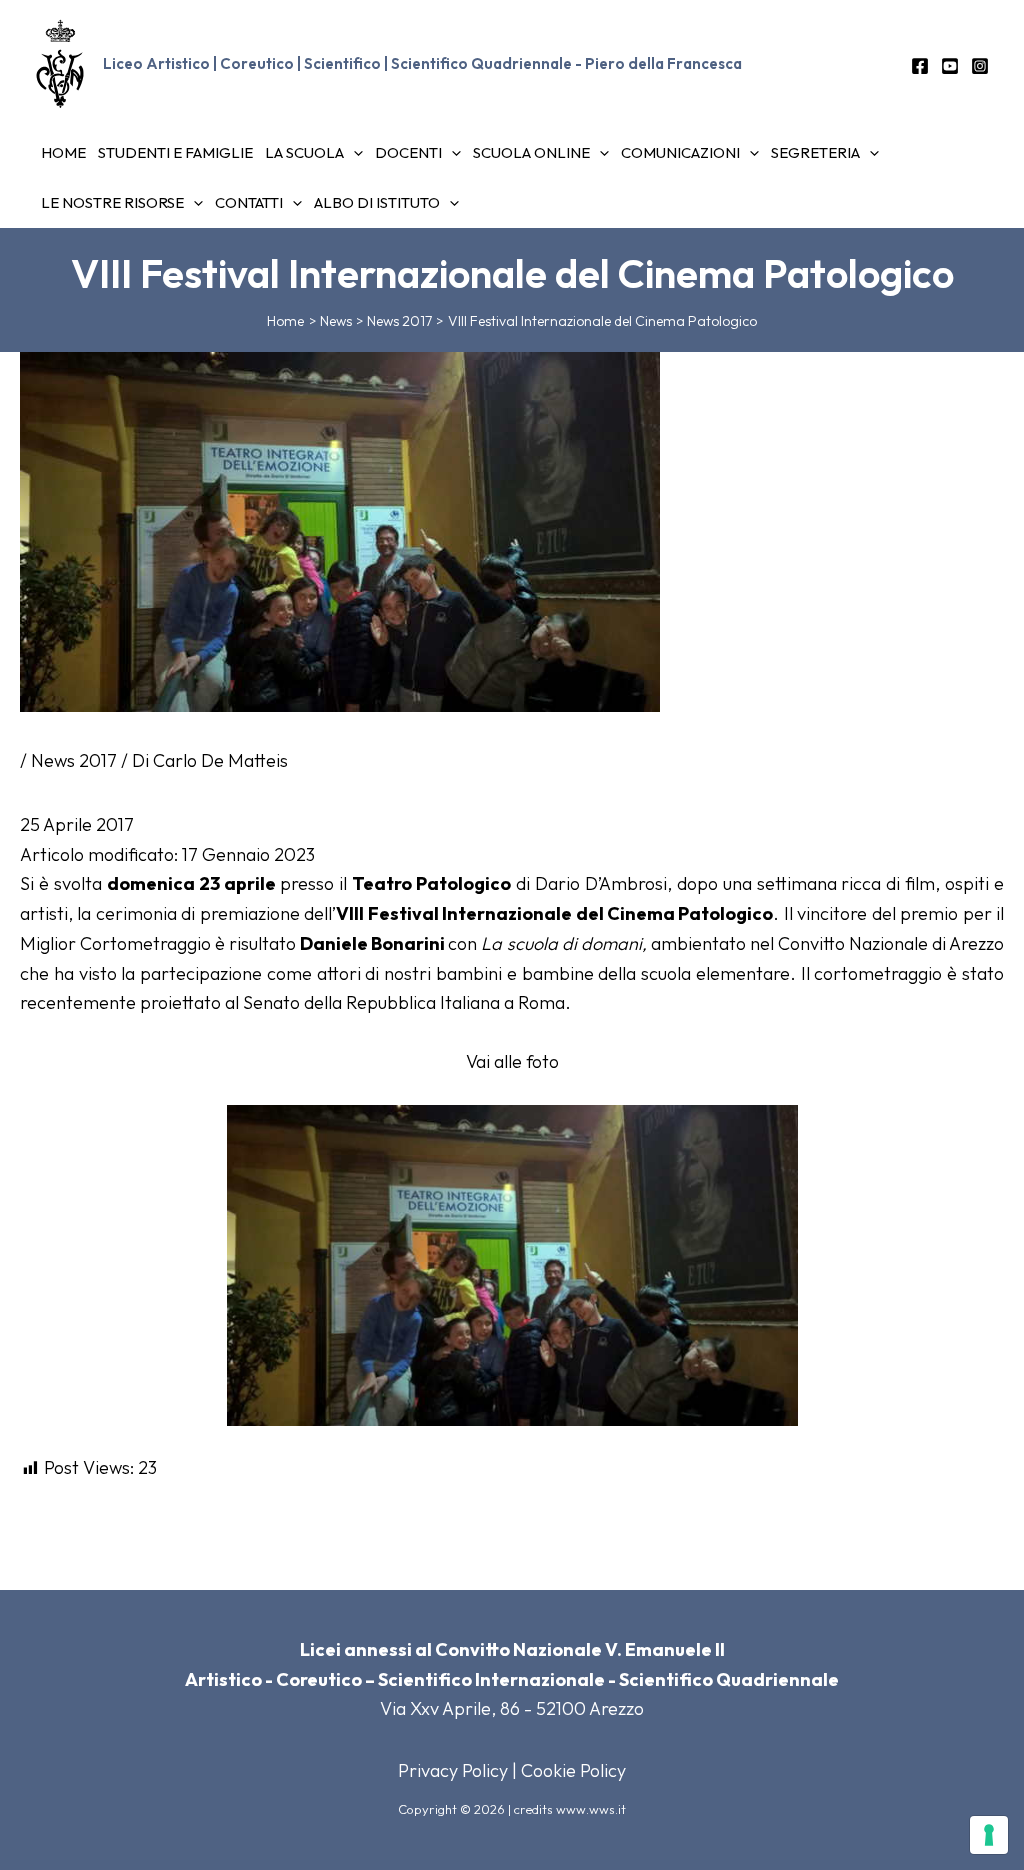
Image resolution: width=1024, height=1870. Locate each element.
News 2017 (74, 760)
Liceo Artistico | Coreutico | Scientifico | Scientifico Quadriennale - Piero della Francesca (422, 63)
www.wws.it (591, 1809)
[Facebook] (920, 66)
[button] (353, 153)
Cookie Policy (573, 1770)
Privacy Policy (453, 1770)
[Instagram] (980, 66)
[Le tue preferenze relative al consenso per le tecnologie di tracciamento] (989, 1835)
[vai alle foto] (512, 1263)
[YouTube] (950, 66)
